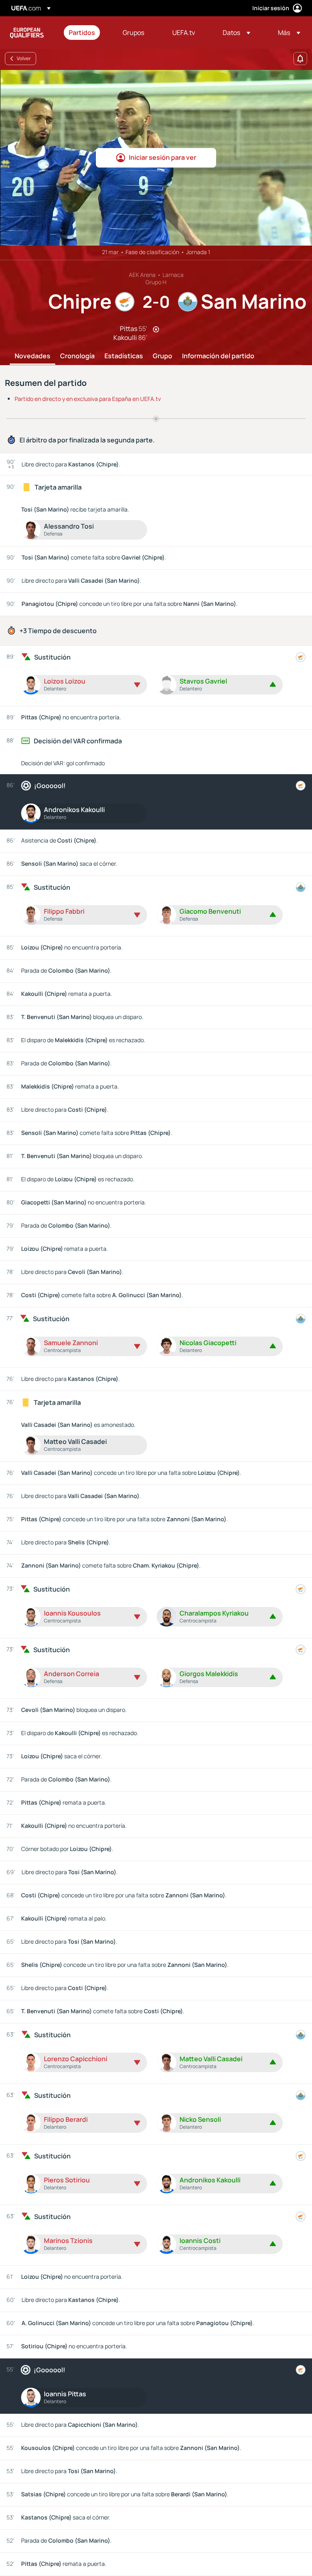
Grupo (162, 356)
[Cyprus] (301, 657)
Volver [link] (24, 58)
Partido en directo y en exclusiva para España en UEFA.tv (88, 399)
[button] (236, 33)
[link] (82, 33)
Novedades (32, 356)
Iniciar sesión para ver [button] (162, 157)
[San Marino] (301, 887)
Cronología (77, 356)
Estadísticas (124, 356)
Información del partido (218, 356)
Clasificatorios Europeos (27, 33)
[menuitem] (86, 33)
